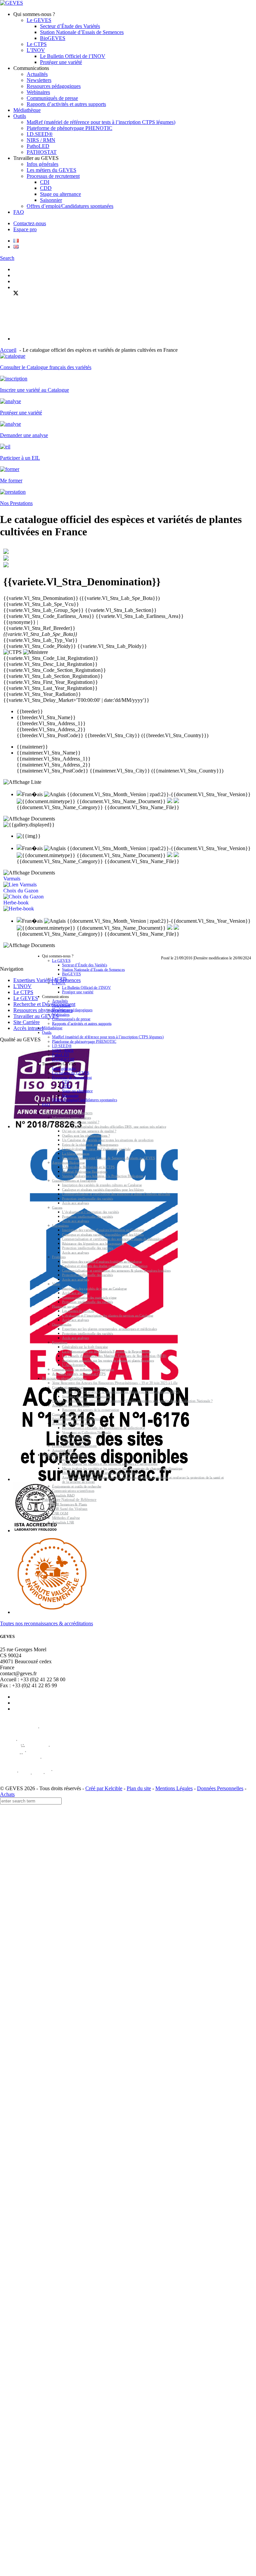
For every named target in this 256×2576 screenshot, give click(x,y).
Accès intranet (28, 1028)
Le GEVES (39, 20)
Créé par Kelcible (104, 1788)
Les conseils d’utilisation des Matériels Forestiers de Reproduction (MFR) (114, 1356)
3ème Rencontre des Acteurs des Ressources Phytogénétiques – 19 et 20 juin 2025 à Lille (115, 1383)
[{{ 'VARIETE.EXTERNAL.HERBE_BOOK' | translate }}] (19, 909)
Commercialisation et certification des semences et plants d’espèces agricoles (116, 1194)
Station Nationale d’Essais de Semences (82, 32)
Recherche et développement (65, 1455)
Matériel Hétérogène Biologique (85, 1172)
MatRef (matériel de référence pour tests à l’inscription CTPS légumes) (101, 122)
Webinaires (38, 92)
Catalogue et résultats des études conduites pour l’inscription (105, 1266)
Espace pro (25, 229)
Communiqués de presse (52, 98)
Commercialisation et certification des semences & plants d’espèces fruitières (116, 1271)
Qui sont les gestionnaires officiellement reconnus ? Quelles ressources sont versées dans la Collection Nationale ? (132, 1401)
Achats (7, 1794)
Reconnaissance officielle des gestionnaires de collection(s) (103, 1428)
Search (7, 258)
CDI (45, 182)
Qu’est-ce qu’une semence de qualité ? (89, 1131)
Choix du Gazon (21, 891)
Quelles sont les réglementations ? (86, 1136)
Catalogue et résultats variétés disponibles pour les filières (103, 1190)
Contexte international (68, 1415)
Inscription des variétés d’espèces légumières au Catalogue (103, 1230)
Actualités (37, 74)
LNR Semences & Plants (69, 1505)
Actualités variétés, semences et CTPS (79, 1374)
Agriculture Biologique (68, 1163)
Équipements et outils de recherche (77, 1487)
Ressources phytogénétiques (64, 1378)
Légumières (60, 1226)
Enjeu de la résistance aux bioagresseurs (90, 1145)
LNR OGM (60, 1514)
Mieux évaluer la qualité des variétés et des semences (99, 1473)
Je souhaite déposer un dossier (73, 1424)
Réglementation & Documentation (76, 1419)
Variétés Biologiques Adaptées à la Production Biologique (103, 1176)
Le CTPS (37, 44)
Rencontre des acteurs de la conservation (90, 1410)
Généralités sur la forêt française (85, 1347)
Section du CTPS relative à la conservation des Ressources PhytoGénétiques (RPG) (121, 1392)
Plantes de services (65, 1307)
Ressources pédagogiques (54, 86)
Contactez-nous (30, 223)
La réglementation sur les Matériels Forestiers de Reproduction (106, 1352)
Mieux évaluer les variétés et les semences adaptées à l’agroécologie (110, 1464)
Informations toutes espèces (71, 1118)
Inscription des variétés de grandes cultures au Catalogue (102, 1185)
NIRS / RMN (41, 140)
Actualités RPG (63, 1451)
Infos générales (42, 164)
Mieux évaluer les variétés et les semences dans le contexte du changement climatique (122, 1469)
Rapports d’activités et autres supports (66, 104)
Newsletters (39, 80)
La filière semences (76, 1154)
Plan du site (139, 1788)
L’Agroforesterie (74, 1365)
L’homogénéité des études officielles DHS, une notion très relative (119, 1127)
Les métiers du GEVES (51, 170)
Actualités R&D (63, 1496)
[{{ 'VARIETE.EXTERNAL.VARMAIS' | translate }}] (20, 885)
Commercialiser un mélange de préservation (83, 1370)
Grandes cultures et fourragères (74, 1181)
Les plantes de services (78, 1311)
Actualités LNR (63, 1523)
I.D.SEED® (40, 134)
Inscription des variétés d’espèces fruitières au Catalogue (102, 1262)
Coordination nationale (68, 1388)
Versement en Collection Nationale (86, 1433)
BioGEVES (53, 38)
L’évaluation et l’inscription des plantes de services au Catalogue (108, 1316)
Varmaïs (12, 879)
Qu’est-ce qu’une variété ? (81, 1122)
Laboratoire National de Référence (69, 1500)
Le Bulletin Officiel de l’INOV (73, 56)
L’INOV (36, 50)
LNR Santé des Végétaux (70, 1509)
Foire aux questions (76, 1442)
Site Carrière (26, 1022)
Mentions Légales (174, 1788)
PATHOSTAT (42, 152)
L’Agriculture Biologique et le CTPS (88, 1167)
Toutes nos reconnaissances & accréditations (46, 1623)
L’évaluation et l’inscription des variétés (90, 1212)
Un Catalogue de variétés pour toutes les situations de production (108, 1140)
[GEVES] (11, 3)
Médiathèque (27, 110)
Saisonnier (51, 200)
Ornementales (62, 1325)
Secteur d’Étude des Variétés (70, 26)
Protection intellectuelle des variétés (87, 1199)
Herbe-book (16, 903)
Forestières (60, 1343)
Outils (20, 116)
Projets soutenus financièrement (74, 1446)
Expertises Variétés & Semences (67, 1113)
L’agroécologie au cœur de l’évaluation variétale (96, 1149)
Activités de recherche (68, 1460)
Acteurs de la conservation (71, 1406)
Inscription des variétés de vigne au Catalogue (94, 1289)
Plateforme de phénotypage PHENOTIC (69, 128)
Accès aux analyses (75, 1203)
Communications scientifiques (73, 1491)
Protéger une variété (61, 62)
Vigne (56, 1284)
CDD (46, 188)
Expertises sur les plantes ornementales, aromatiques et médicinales (109, 1329)
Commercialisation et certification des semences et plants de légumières (112, 1239)
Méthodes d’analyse (66, 1518)
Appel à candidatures (77, 1437)
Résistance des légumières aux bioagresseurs (93, 1244)
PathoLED (38, 146)
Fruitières (59, 1257)
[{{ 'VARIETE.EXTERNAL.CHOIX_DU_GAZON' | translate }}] (23, 897)
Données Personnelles (220, 1788)
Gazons (57, 1208)
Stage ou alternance (60, 194)
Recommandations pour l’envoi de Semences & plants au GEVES (108, 1158)
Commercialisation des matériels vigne (89, 1298)
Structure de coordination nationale (87, 1397)
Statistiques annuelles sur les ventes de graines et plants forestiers (108, 1361)
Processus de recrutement (53, 176)
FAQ (19, 212)
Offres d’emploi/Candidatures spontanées (70, 206)
